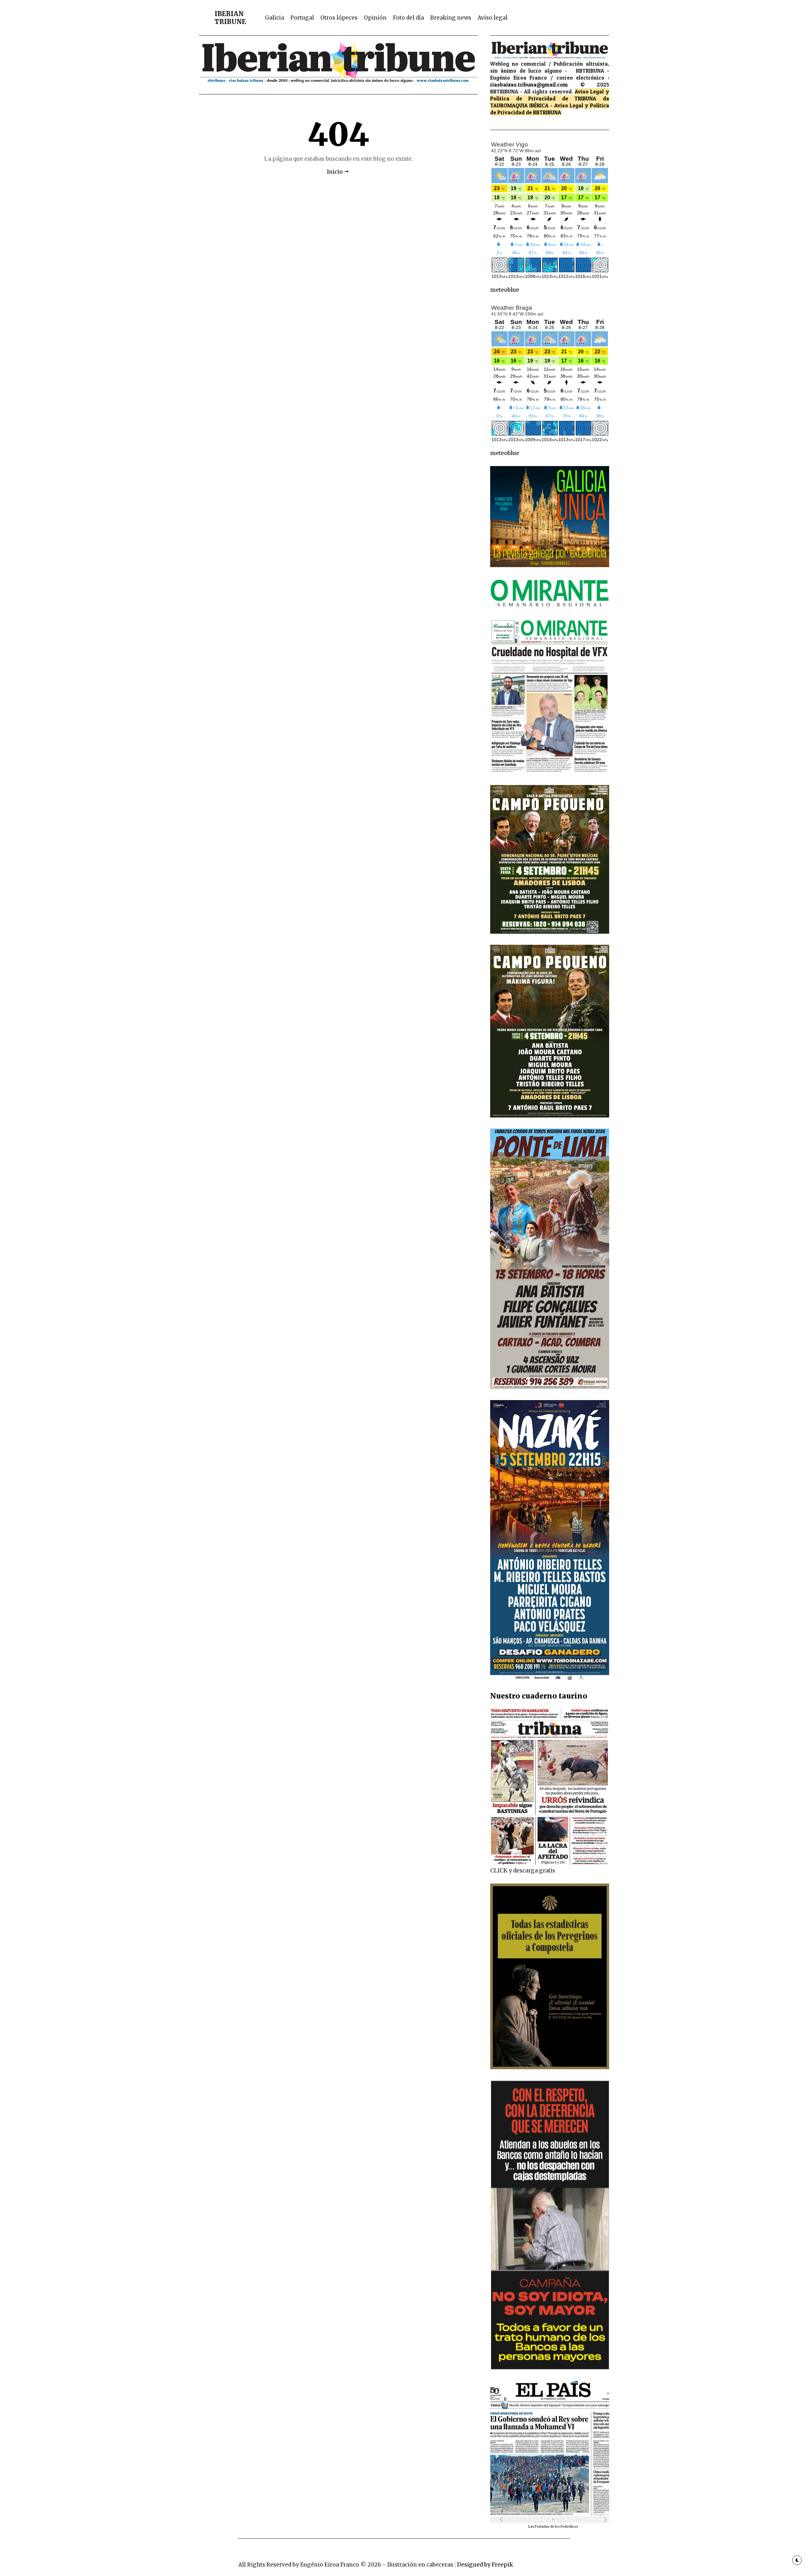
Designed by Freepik (485, 2565)
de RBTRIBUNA (544, 112)
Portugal (302, 18)
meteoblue (505, 290)
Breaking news (451, 18)
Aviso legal (493, 18)
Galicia (274, 18)
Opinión (375, 18)
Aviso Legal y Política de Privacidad (550, 95)
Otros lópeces (339, 18)
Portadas (542, 2527)
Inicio (335, 172)
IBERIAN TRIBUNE (230, 18)
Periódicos (569, 2527)
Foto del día (408, 18)
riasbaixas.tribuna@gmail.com (529, 84)
